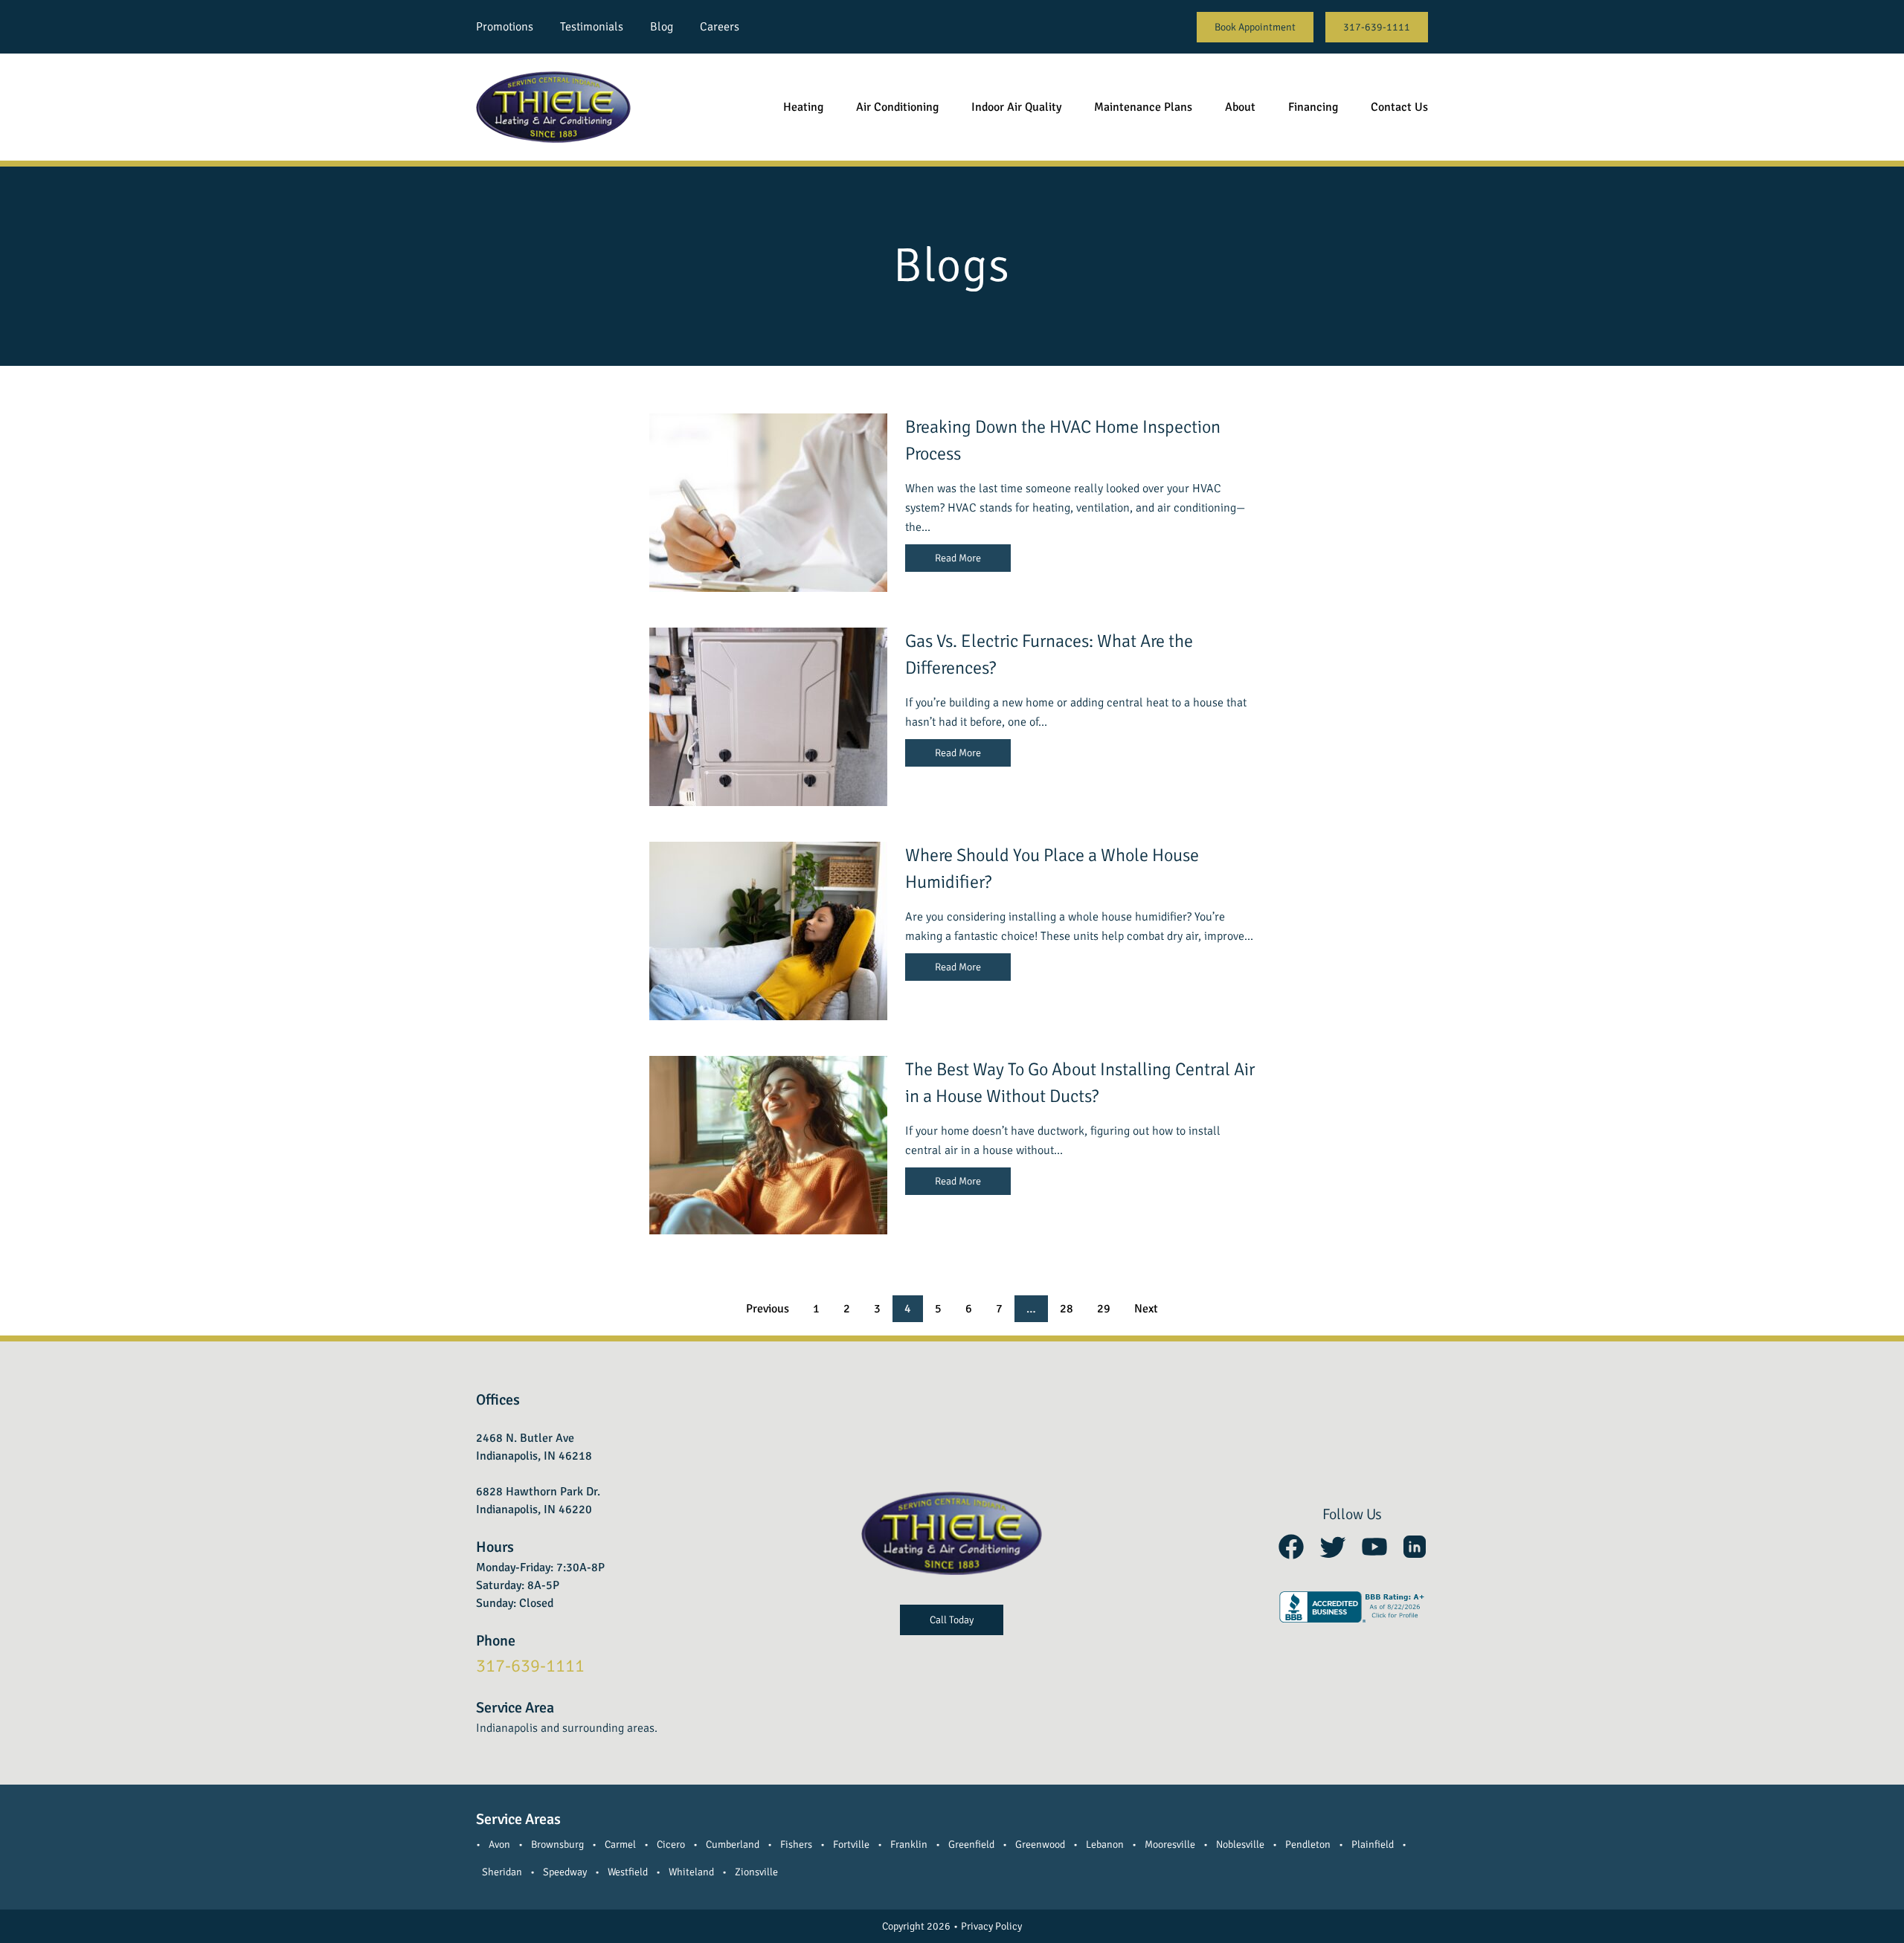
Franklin (909, 1844)
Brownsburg (557, 1844)
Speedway (565, 1872)
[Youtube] (1374, 1547)
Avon (499, 1844)
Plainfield (1373, 1844)
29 (1104, 1309)
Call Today (952, 1620)
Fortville (851, 1844)
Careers (720, 27)
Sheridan (502, 1872)
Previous (768, 1309)
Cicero (671, 1844)
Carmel (620, 1844)
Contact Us (1399, 107)
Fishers (796, 1844)
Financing (1313, 107)
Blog (662, 27)
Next (1146, 1309)
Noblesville (1240, 1844)
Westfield (628, 1872)
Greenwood (1040, 1844)
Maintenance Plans (1143, 107)
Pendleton (1308, 1844)
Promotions (505, 27)
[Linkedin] (1415, 1547)
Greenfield (971, 1844)
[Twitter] (1333, 1547)
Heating (803, 107)
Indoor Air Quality (1016, 107)
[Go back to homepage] (553, 107)
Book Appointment (1255, 27)
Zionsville (756, 1872)
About (1240, 107)
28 (1067, 1309)
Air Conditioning (897, 107)
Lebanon (1105, 1844)
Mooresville (1170, 1844)
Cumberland (733, 1844)
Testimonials (592, 27)
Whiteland (691, 1872)
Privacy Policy (991, 1926)
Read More (958, 558)
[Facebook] (1291, 1547)
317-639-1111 (1377, 27)
